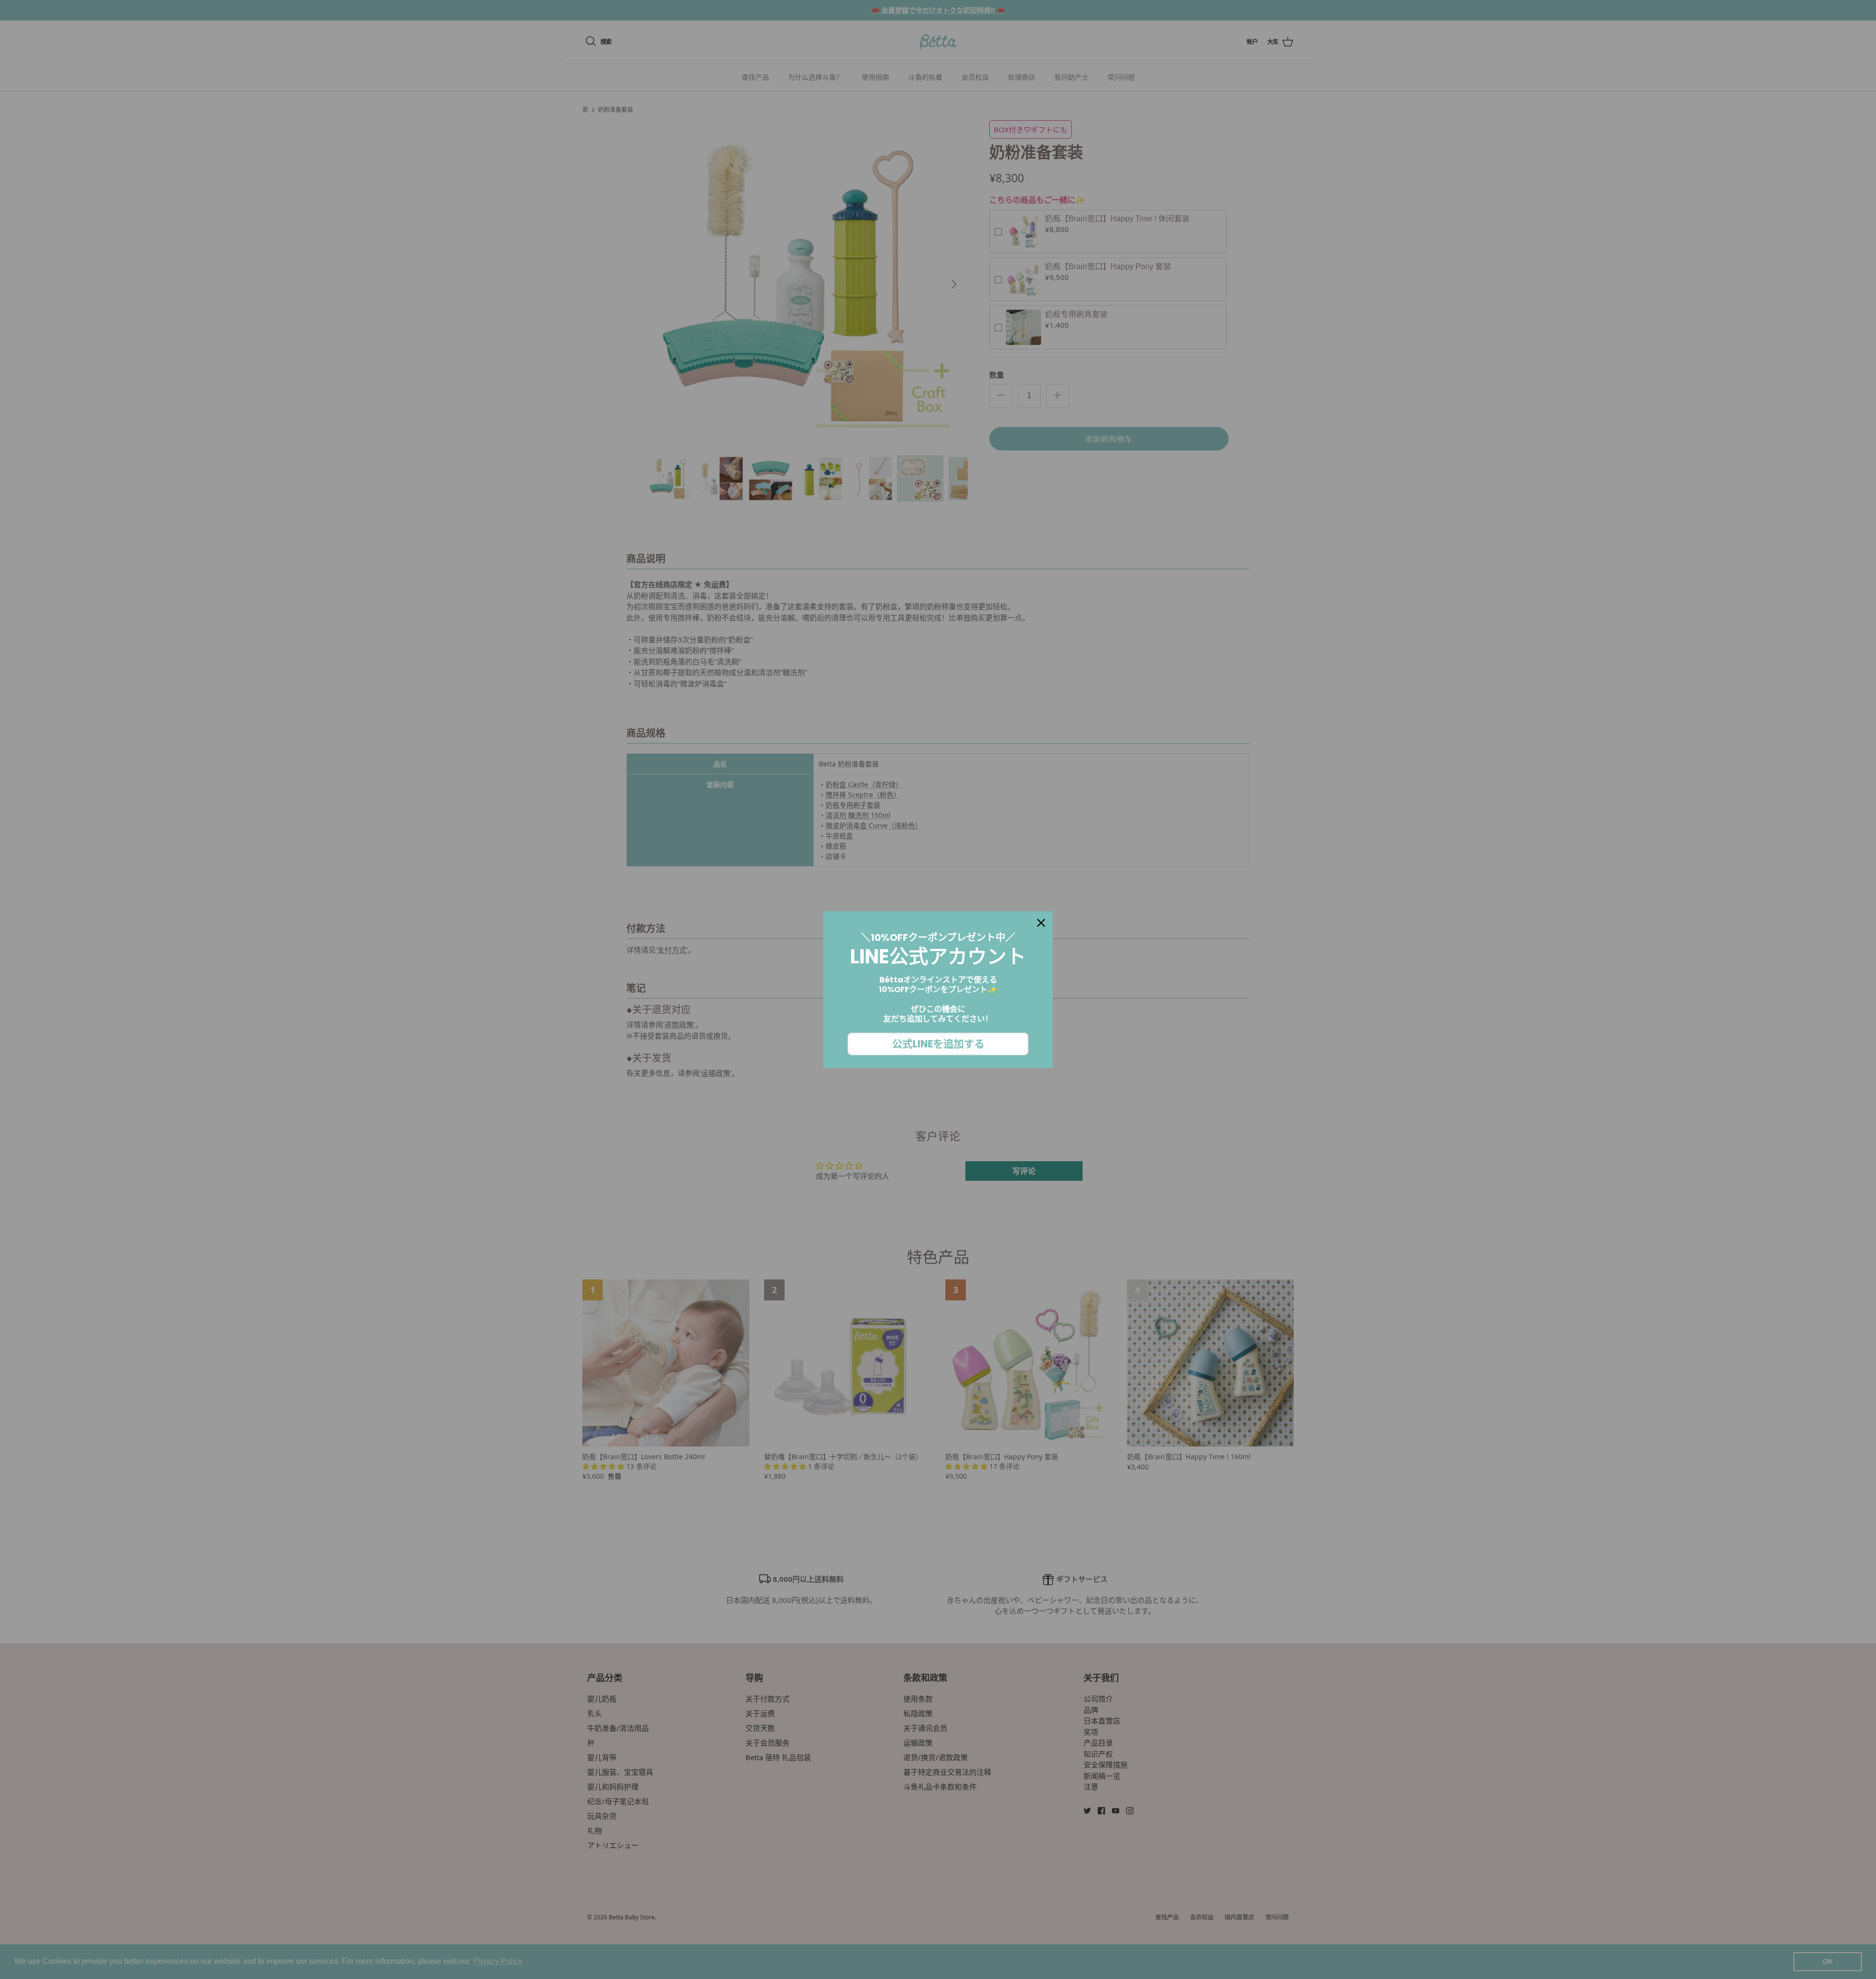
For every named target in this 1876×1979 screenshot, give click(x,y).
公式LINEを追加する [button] (938, 1044)
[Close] (1041, 923)
